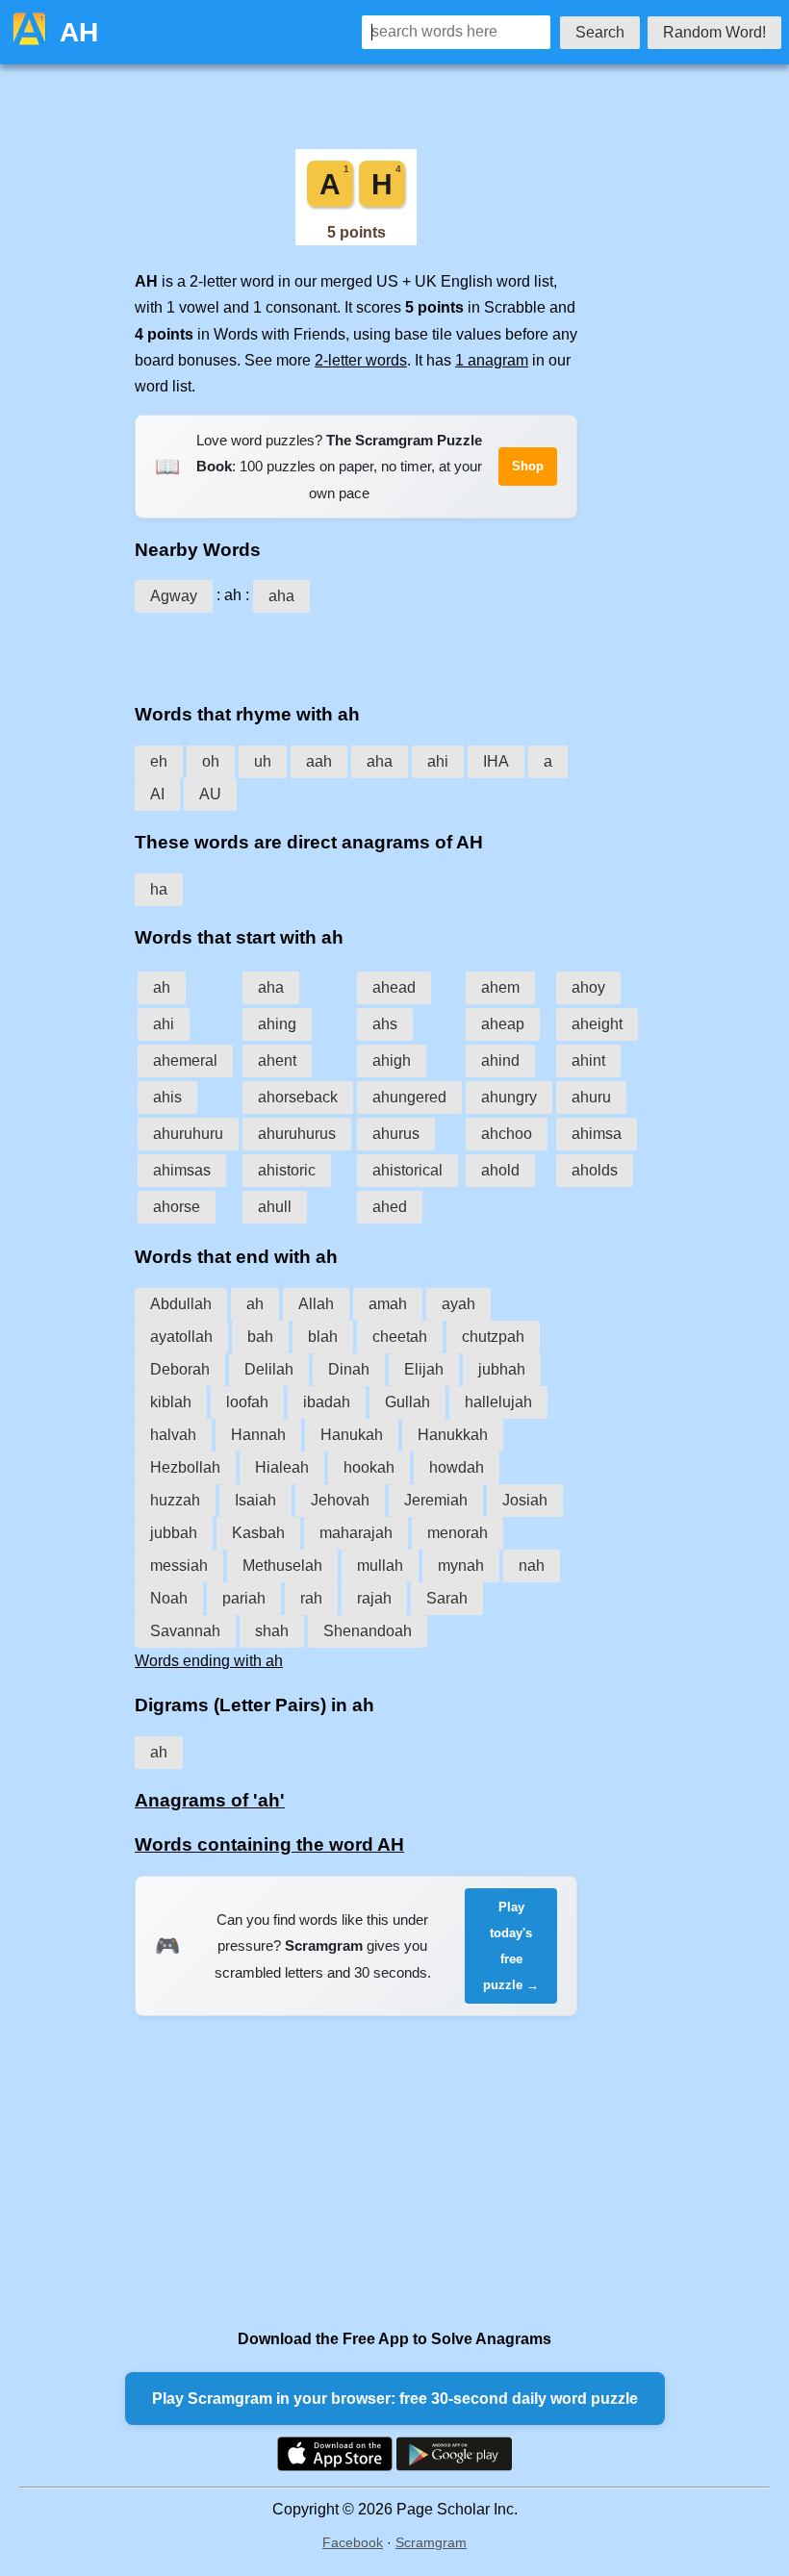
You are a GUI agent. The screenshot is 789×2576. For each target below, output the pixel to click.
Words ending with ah (209, 1661)
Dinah (349, 1369)
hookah (369, 1467)
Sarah (447, 1598)
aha (281, 596)
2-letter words (361, 360)
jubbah (174, 1533)
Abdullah (181, 1304)
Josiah (525, 1500)
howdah (457, 1467)
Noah (169, 1598)
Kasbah (258, 1533)
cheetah (400, 1337)
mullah (380, 1566)
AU (210, 794)
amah (388, 1304)
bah (260, 1337)
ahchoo (507, 1134)
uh (263, 761)
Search (600, 32)
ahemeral (185, 1061)
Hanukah (352, 1435)
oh (211, 761)
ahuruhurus (297, 1134)
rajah (374, 1598)
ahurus (396, 1134)
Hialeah (282, 1467)
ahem (500, 987)
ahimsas (182, 1170)
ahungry (509, 1097)
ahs (385, 1024)
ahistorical (407, 1170)
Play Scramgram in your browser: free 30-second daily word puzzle (395, 2399)
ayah (458, 1304)
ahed (390, 1207)
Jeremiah (436, 1500)
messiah (179, 1566)
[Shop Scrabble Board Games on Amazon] (356, 240)
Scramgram (431, 2542)
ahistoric (287, 1170)
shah (272, 1631)
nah (532, 1566)
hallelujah (498, 1402)
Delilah (269, 1369)
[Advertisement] (356, 651)
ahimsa (597, 1134)
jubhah (502, 1369)
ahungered (409, 1097)
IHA (496, 761)
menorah (458, 1533)
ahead (394, 987)
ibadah (327, 1402)
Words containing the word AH (269, 1844)
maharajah (356, 1533)
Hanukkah (453, 1435)
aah (319, 761)
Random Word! (714, 32)
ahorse (177, 1207)
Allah (316, 1304)
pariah (244, 1598)
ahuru (591, 1097)
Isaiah (255, 1500)
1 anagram (492, 360)
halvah (173, 1435)
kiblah (171, 1402)
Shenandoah (368, 1631)
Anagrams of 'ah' (210, 1800)
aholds (595, 1170)
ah (162, 987)
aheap (503, 1024)
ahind (500, 1061)
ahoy (588, 987)
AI (157, 794)
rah (311, 1598)
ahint (588, 1061)
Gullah (407, 1402)
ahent (277, 1061)
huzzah (175, 1500)
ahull (275, 1207)
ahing (277, 1024)
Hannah (258, 1435)
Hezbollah (185, 1467)
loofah (247, 1402)
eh (159, 761)
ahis (167, 1097)
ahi (438, 761)
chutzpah (493, 1337)
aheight (597, 1024)
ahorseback (298, 1097)
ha (159, 889)
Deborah (180, 1369)
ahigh (392, 1061)
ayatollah (181, 1337)
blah (323, 1337)
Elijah (424, 1369)
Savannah (185, 1631)
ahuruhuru (188, 1134)
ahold (500, 1170)
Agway (174, 596)
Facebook (353, 2542)
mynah (461, 1566)
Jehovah (340, 1500)
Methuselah (282, 1566)
